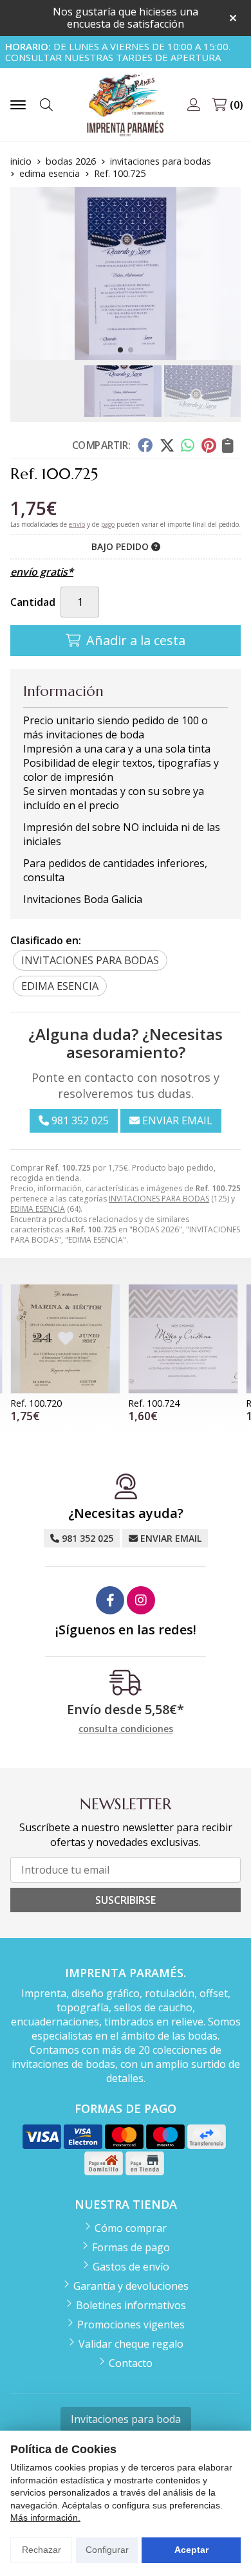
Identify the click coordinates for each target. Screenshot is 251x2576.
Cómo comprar (131, 2228)
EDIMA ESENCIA (38, 1209)
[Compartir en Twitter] (167, 445)
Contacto (131, 2363)
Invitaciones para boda (126, 2419)
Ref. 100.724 (154, 1403)
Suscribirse (126, 1900)
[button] (120, 350)
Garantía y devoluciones (131, 2286)
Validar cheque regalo (131, 2344)
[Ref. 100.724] (183, 1339)
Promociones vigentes (131, 2325)
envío (77, 524)
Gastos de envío (131, 2267)
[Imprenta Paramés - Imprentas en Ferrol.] (126, 105)
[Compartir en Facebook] (145, 445)
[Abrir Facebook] (110, 1600)
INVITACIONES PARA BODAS (159, 1199)
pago (108, 524)
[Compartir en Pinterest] (209, 445)
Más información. (45, 2517)
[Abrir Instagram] (141, 1600)
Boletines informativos (131, 2305)
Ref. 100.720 (36, 1403)
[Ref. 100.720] (65, 1339)
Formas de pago (131, 2247)
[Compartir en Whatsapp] (188, 445)
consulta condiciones (126, 1729)
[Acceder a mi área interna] (194, 105)
